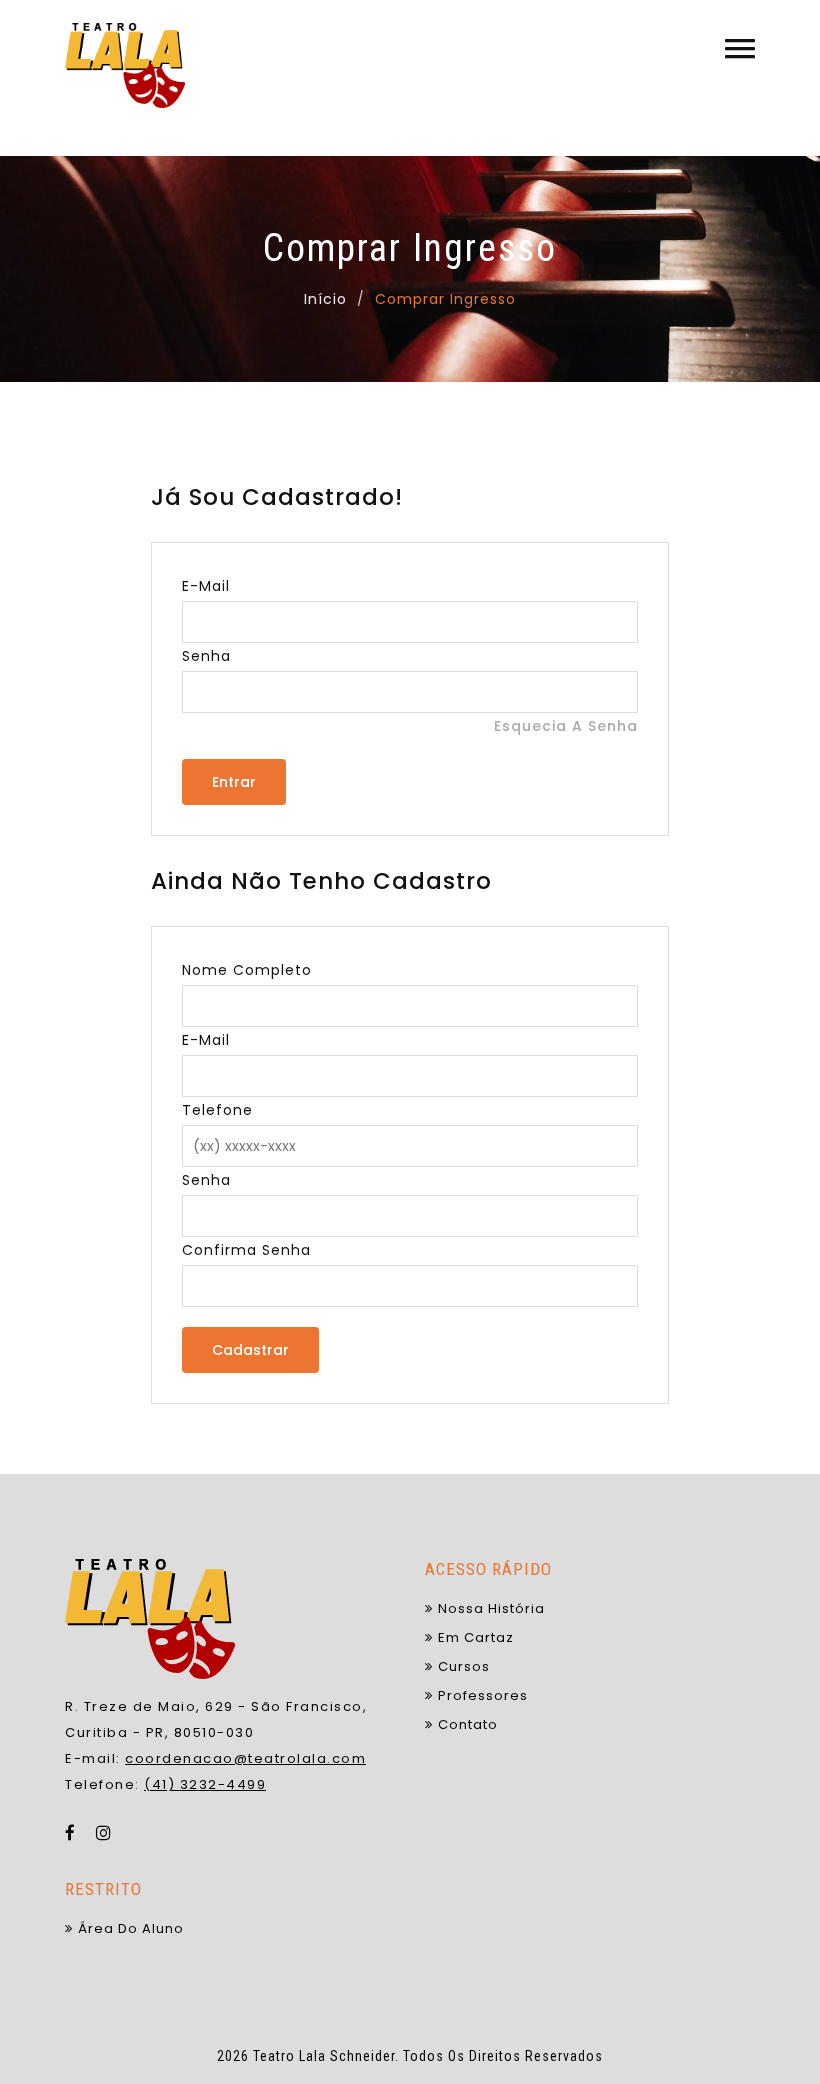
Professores (483, 1695)
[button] (740, 48)
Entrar (234, 782)
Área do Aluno (131, 1928)
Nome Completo (247, 970)
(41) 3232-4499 (205, 1784)
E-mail (206, 586)
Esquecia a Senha (566, 726)
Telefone (217, 1110)
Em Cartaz (476, 1637)
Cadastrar (250, 1350)
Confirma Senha (246, 1250)
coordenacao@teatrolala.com (245, 1758)
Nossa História (491, 1608)
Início (325, 299)
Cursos (464, 1666)
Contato (468, 1724)
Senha (206, 656)
